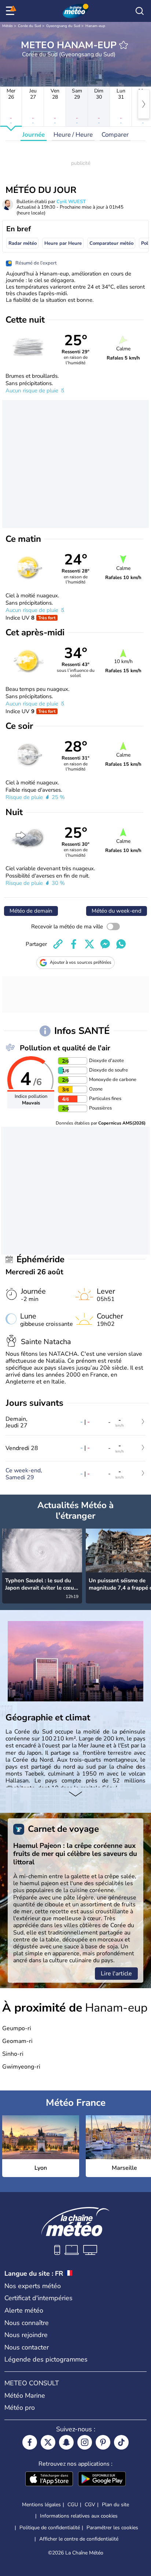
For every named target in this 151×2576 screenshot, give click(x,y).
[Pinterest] (103, 2442)
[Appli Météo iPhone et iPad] (49, 2480)
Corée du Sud (30, 26)
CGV (90, 2505)
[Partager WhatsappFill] (121, 944)
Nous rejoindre (26, 2335)
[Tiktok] (121, 2442)
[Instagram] (85, 2442)
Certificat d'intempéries (38, 2298)
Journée (34, 135)
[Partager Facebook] (74, 944)
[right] (144, 104)
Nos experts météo (33, 2286)
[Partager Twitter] (89, 944)
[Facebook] (30, 2442)
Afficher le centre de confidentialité (79, 2539)
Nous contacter (27, 2347)
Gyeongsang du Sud (63, 26)
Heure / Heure (73, 135)
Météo (8, 26)
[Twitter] (48, 2442)
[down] (75, 1795)
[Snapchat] (66, 2442)
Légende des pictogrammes (46, 2359)
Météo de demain (31, 911)
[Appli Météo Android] (102, 2480)
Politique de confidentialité (50, 2528)
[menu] (11, 11)
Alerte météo (24, 2310)
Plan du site (115, 2505)
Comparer (115, 135)
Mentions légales (41, 2505)
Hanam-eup (95, 26)
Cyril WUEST (71, 202)
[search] (140, 11)
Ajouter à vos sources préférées (81, 962)
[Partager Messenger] (105, 944)
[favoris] (124, 45)
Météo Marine (25, 2396)
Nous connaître (27, 2323)
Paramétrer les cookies (112, 2528)
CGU (73, 2505)
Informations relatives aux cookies (79, 2516)
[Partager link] (58, 944)
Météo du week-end (117, 911)
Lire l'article (116, 1974)
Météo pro (20, 2408)
